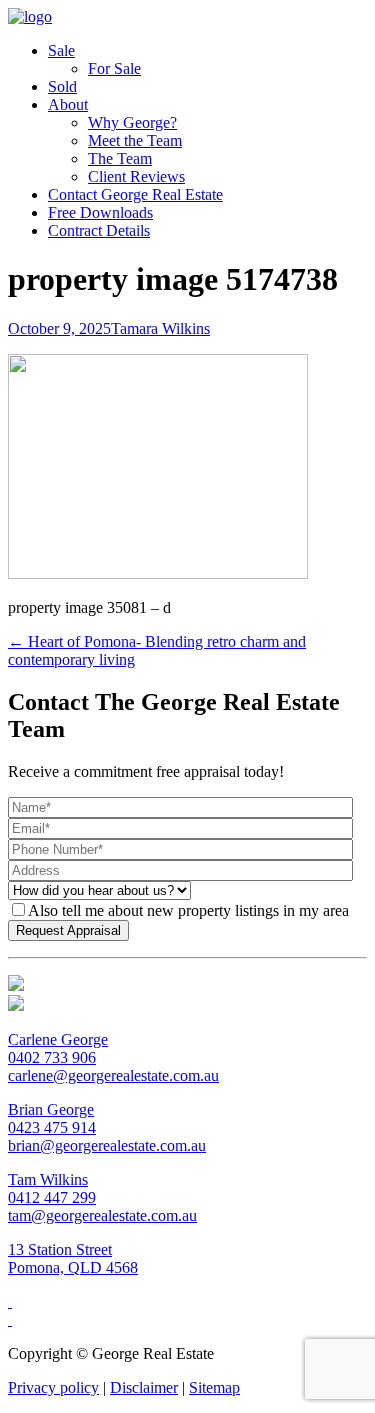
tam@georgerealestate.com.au (102, 1215)
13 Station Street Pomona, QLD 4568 (73, 1258)
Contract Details (99, 230)
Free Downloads (100, 212)
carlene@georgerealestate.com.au (113, 1075)
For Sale (114, 68)
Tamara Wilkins (160, 328)
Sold (62, 86)
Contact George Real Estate (135, 194)
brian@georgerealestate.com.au (107, 1145)
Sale (61, 50)
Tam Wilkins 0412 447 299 (52, 1188)
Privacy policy (53, 1387)
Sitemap (214, 1387)
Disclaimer (144, 1387)
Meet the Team (135, 140)
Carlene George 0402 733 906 (58, 1048)
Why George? (132, 122)
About (68, 104)
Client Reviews (136, 176)
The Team (120, 158)
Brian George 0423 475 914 (52, 1118)
